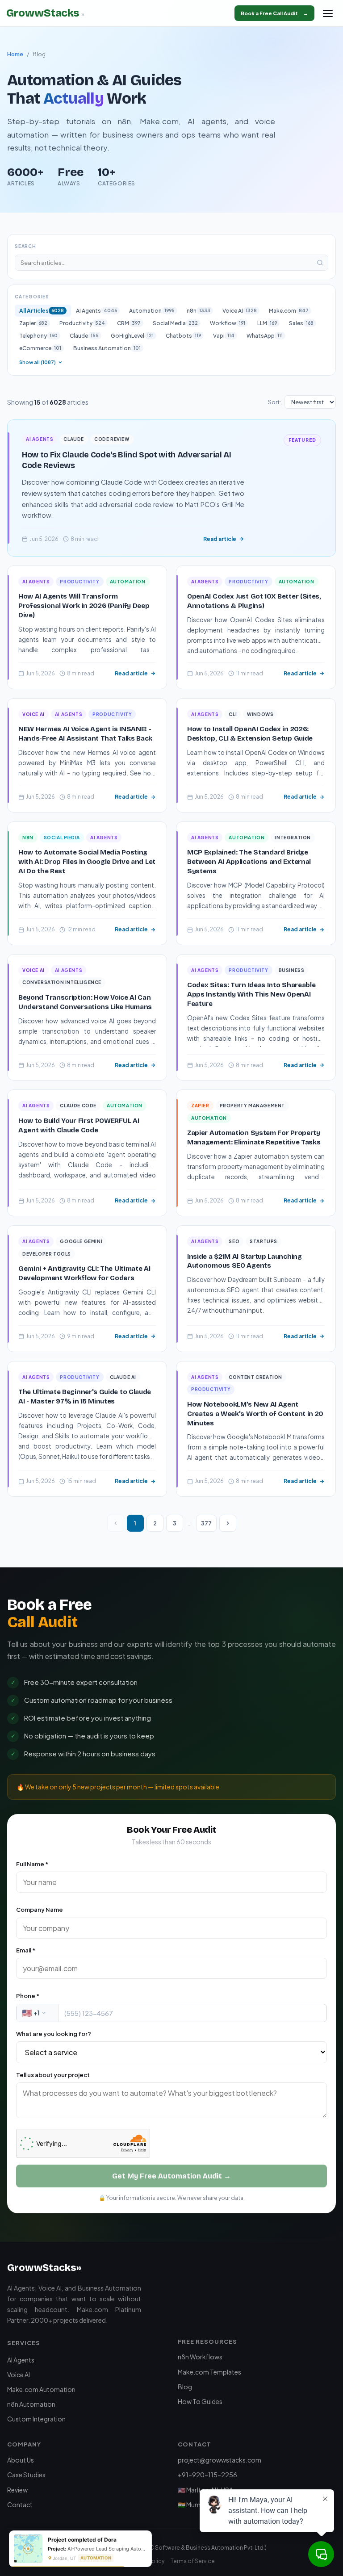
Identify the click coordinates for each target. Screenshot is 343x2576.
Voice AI (19, 2375)
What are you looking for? (54, 2034)
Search (25, 246)
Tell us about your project (53, 2075)
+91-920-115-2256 (207, 2475)
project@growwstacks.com (220, 2460)
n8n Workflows (200, 2357)
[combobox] (38, 2013)
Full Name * (32, 1864)
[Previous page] (116, 1523)
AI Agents (21, 2360)
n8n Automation (31, 2404)
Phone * (28, 1996)
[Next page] (228, 1523)
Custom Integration (36, 2419)
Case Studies (26, 2475)
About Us (21, 2460)
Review (17, 2490)
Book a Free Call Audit (274, 13)
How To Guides (200, 2401)
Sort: (274, 402)
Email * (26, 1950)
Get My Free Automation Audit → (171, 2176)
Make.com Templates (209, 2372)
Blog (185, 2387)
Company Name (40, 1910)
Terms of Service (193, 2561)
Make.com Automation (41, 2389)
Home (15, 54)
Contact (20, 2505)
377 (206, 1523)
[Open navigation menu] (328, 13)
